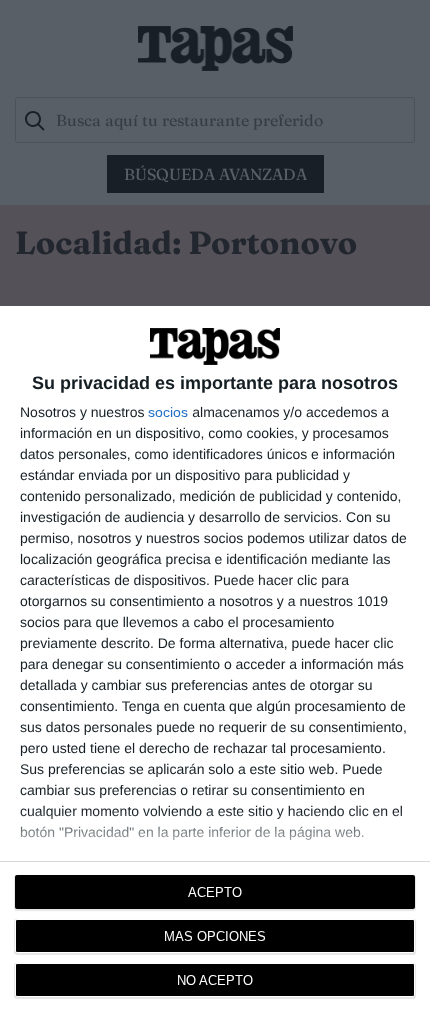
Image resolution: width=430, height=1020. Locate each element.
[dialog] (215, 663)
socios (168, 412)
